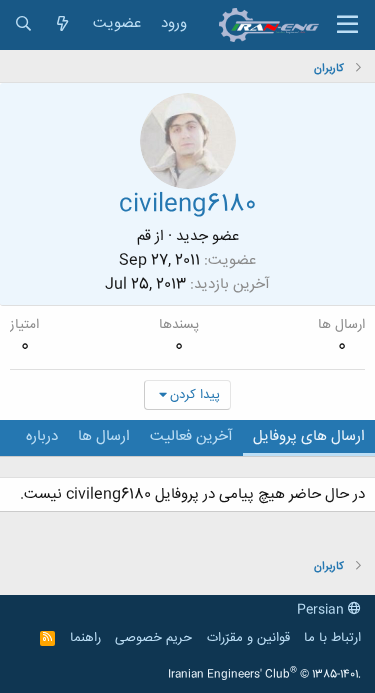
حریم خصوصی (153, 638)
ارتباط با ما (332, 638)
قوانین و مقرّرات (248, 638)
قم (144, 236)
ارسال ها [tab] (104, 436)
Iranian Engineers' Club (264, 675)
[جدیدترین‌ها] (62, 24)
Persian (322, 610)
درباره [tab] (42, 436)
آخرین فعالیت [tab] (191, 436)
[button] (347, 25)
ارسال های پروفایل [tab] (309, 436)
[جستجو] (23, 24)
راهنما (85, 638)
